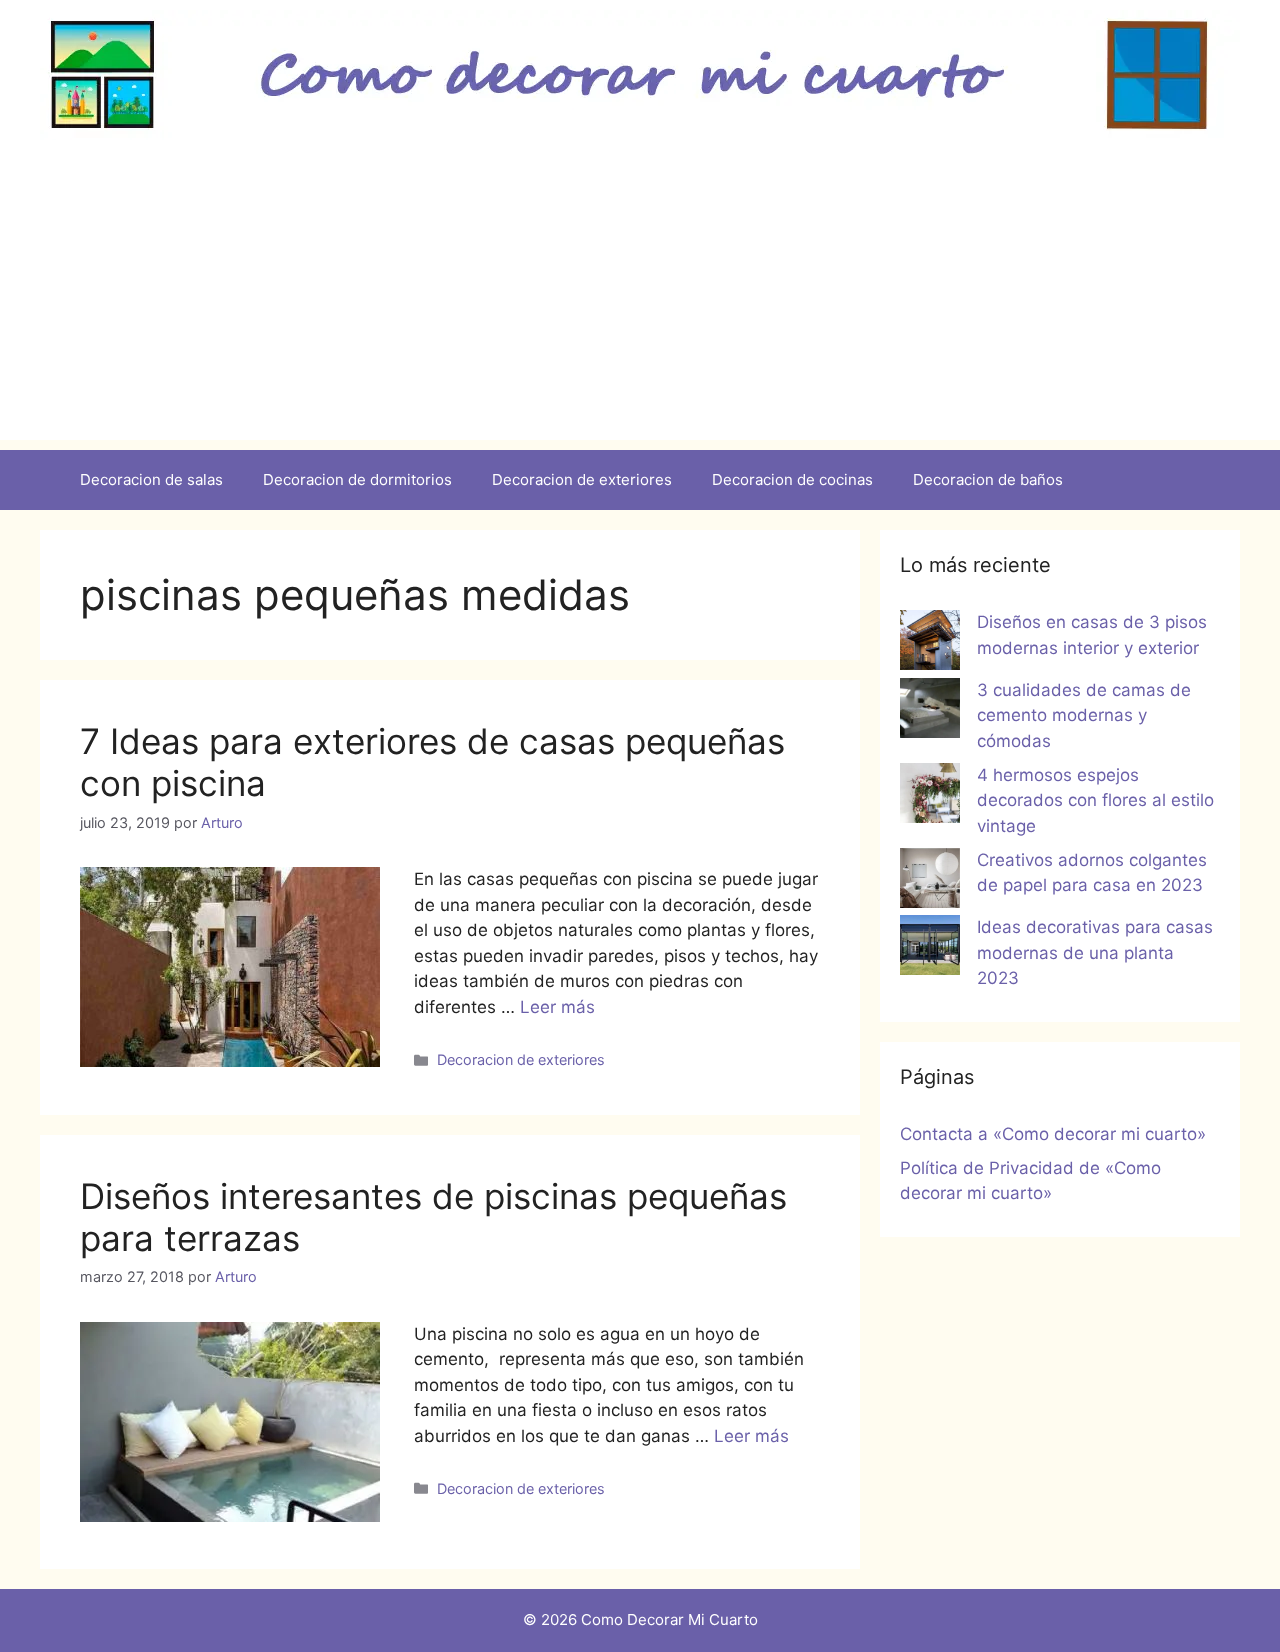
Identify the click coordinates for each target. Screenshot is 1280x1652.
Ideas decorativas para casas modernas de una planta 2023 (1095, 952)
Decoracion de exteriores (582, 479)
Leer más (557, 1007)
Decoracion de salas (151, 479)
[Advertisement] (640, 300)
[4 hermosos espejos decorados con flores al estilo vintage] (930, 797)
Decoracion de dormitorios (357, 479)
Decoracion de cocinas (792, 479)
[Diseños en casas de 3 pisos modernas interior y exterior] (930, 644)
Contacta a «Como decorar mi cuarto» (1053, 1134)
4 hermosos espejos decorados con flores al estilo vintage (1095, 800)
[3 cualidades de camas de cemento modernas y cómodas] (930, 712)
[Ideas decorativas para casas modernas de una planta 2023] (930, 949)
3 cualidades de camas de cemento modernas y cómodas (1084, 715)
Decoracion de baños (988, 479)
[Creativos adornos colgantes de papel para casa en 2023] (930, 882)
